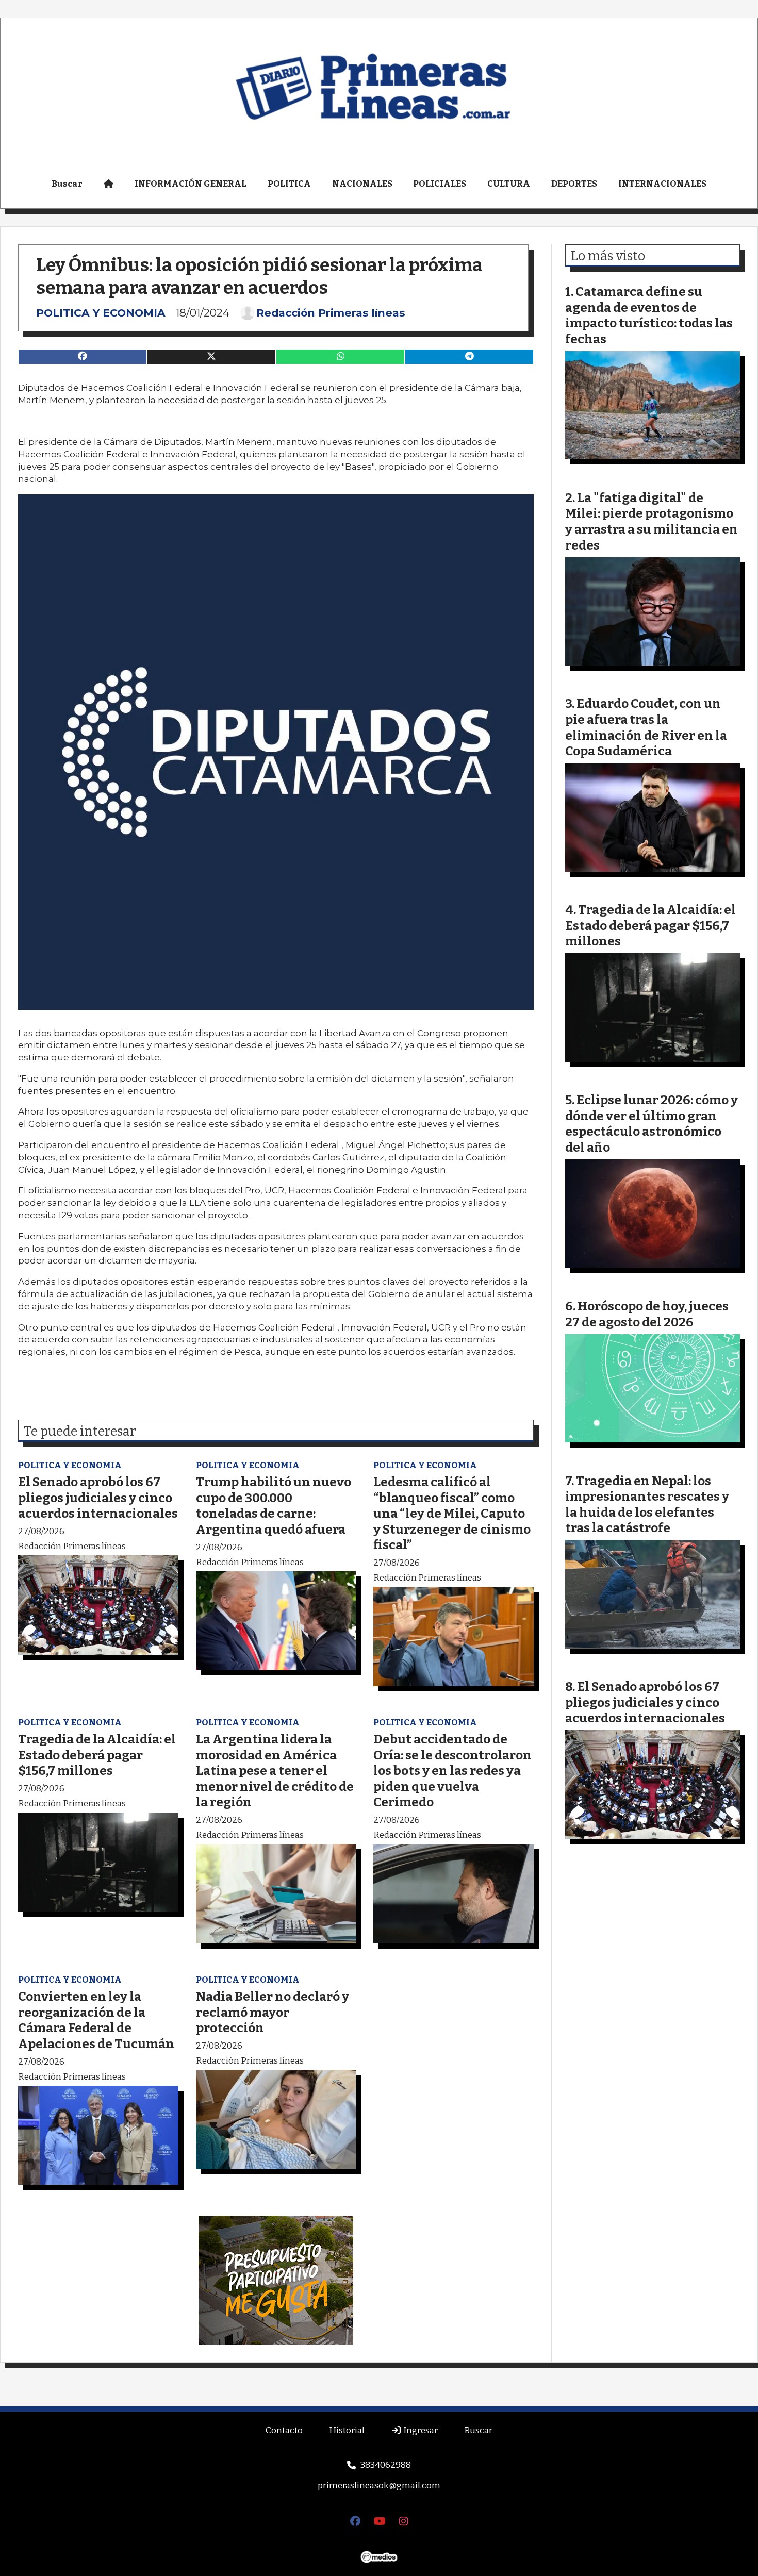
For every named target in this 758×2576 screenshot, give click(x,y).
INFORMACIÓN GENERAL (191, 184)
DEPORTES (574, 184)
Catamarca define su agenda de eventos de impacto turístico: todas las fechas (649, 315)
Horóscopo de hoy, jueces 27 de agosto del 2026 (647, 1314)
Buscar (67, 184)
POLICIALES (440, 184)
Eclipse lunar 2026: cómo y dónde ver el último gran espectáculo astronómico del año (652, 1124)
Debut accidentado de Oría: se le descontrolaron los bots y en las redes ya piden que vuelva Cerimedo (452, 1771)
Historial (347, 2430)
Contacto (284, 2430)
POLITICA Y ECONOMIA (101, 313)
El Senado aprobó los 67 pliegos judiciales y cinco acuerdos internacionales (98, 1498)
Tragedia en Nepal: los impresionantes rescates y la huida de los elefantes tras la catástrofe (647, 1505)
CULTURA (509, 184)
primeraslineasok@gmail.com (379, 2486)
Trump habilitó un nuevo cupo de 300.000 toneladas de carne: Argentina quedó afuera (274, 1506)
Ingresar (420, 2430)
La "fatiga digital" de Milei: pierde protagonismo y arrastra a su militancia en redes (652, 521)
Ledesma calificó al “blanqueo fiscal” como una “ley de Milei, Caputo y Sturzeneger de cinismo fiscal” (452, 1513)
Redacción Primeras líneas (331, 313)
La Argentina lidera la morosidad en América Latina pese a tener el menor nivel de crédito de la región (275, 1771)
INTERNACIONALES (662, 184)
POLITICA (289, 184)
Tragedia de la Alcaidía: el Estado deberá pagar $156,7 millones (97, 1755)
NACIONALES (362, 184)
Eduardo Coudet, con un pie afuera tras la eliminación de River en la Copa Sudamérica (646, 727)
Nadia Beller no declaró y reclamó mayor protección (273, 2012)
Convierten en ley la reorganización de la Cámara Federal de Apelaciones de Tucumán (96, 2020)
